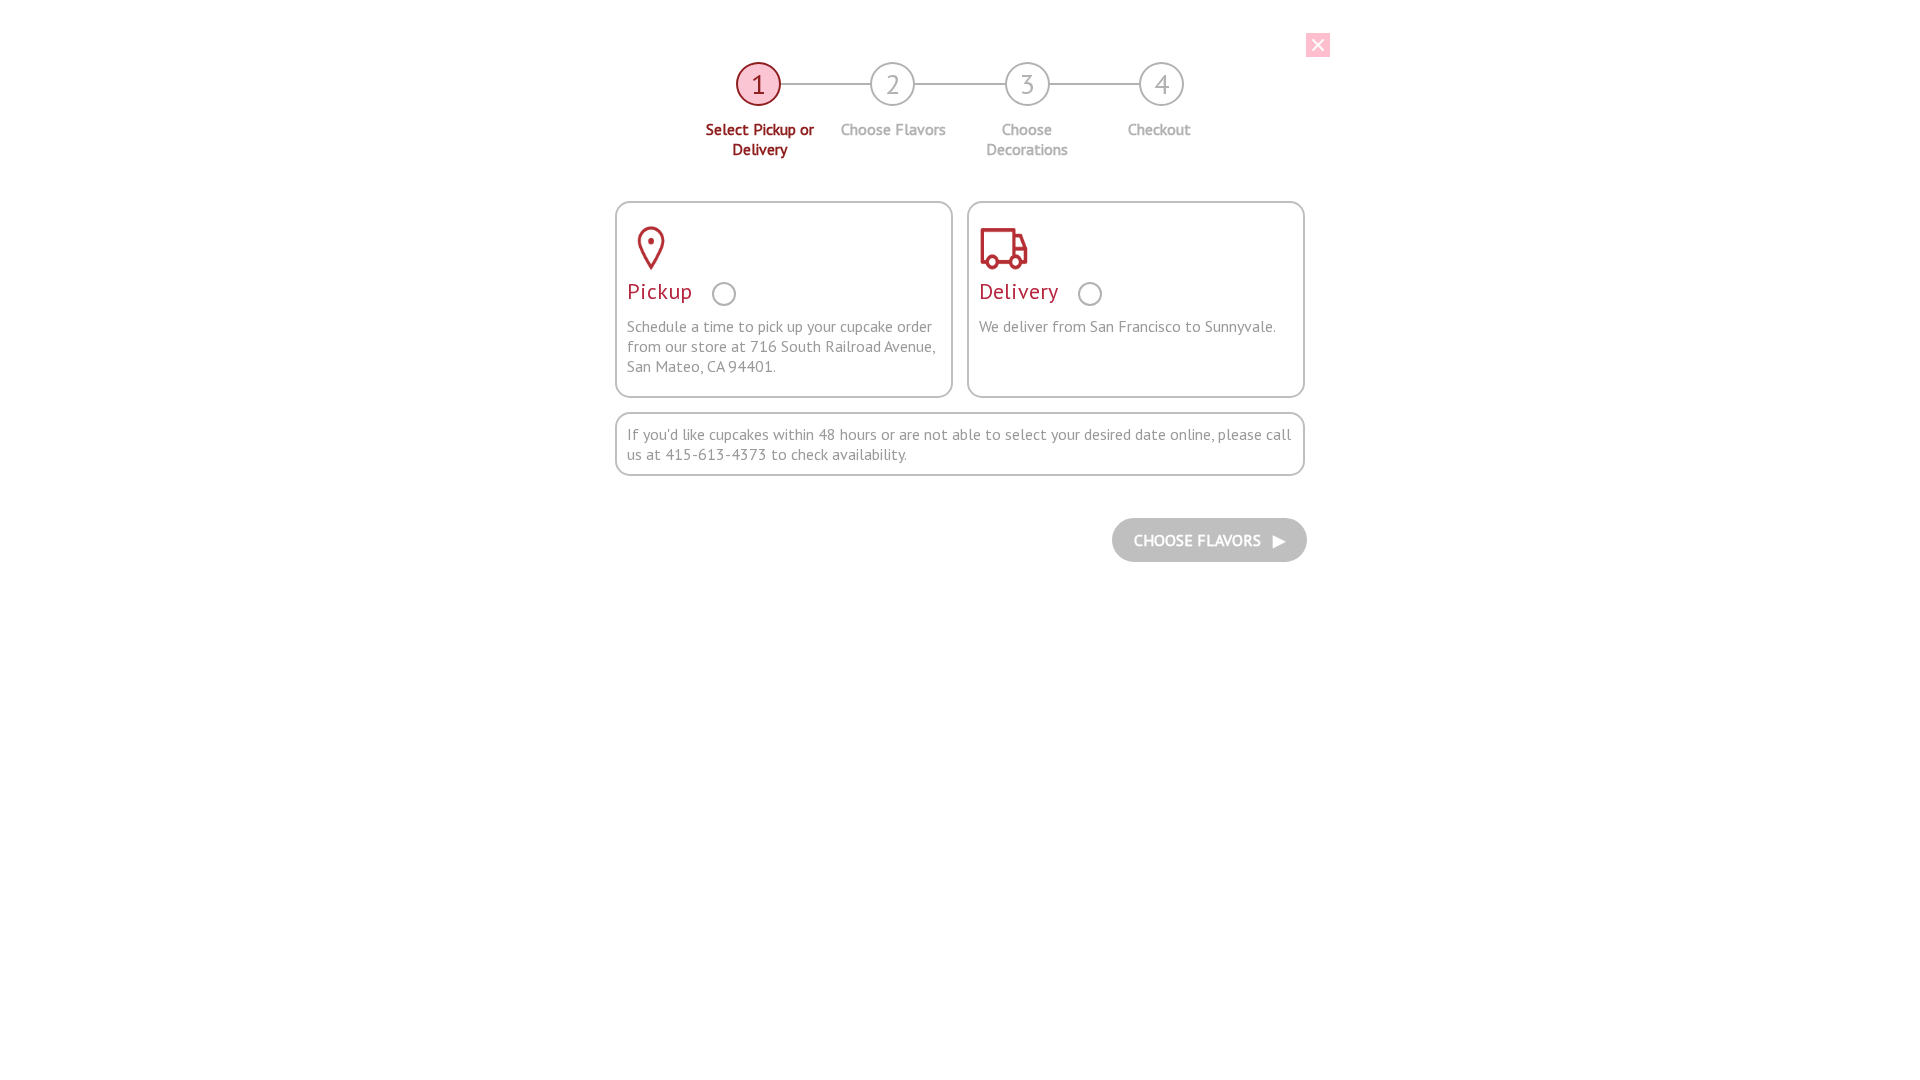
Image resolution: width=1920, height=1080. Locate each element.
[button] (945, 45)
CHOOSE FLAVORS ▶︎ (1209, 540)
